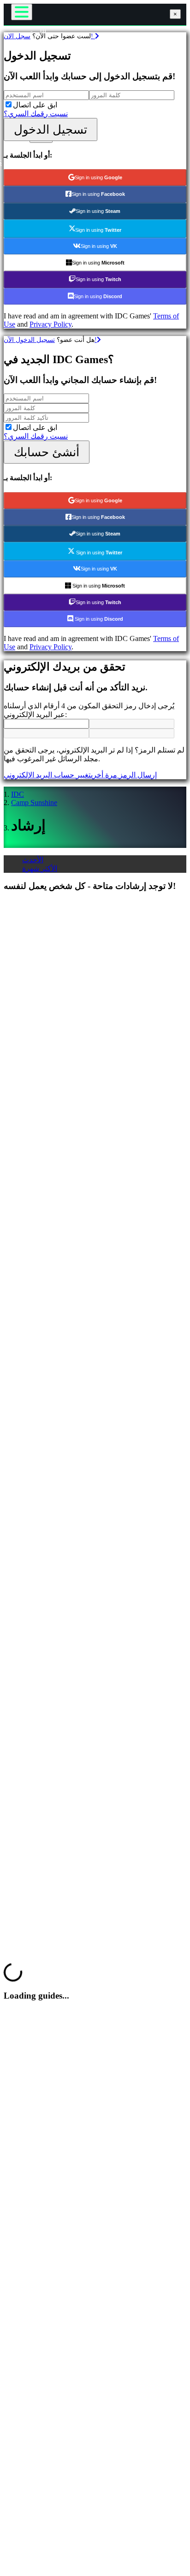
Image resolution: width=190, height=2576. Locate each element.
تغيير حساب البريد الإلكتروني (47, 775)
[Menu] (22, 12)
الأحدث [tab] (33, 860)
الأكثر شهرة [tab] (40, 868)
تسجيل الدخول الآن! (50, 340)
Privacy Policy (50, 324)
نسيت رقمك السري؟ (36, 114)
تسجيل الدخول (50, 129)
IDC (18, 794)
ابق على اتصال (35, 105)
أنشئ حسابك (47, 452)
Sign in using (98, 177)
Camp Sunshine (34, 803)
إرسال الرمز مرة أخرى (124, 775)
